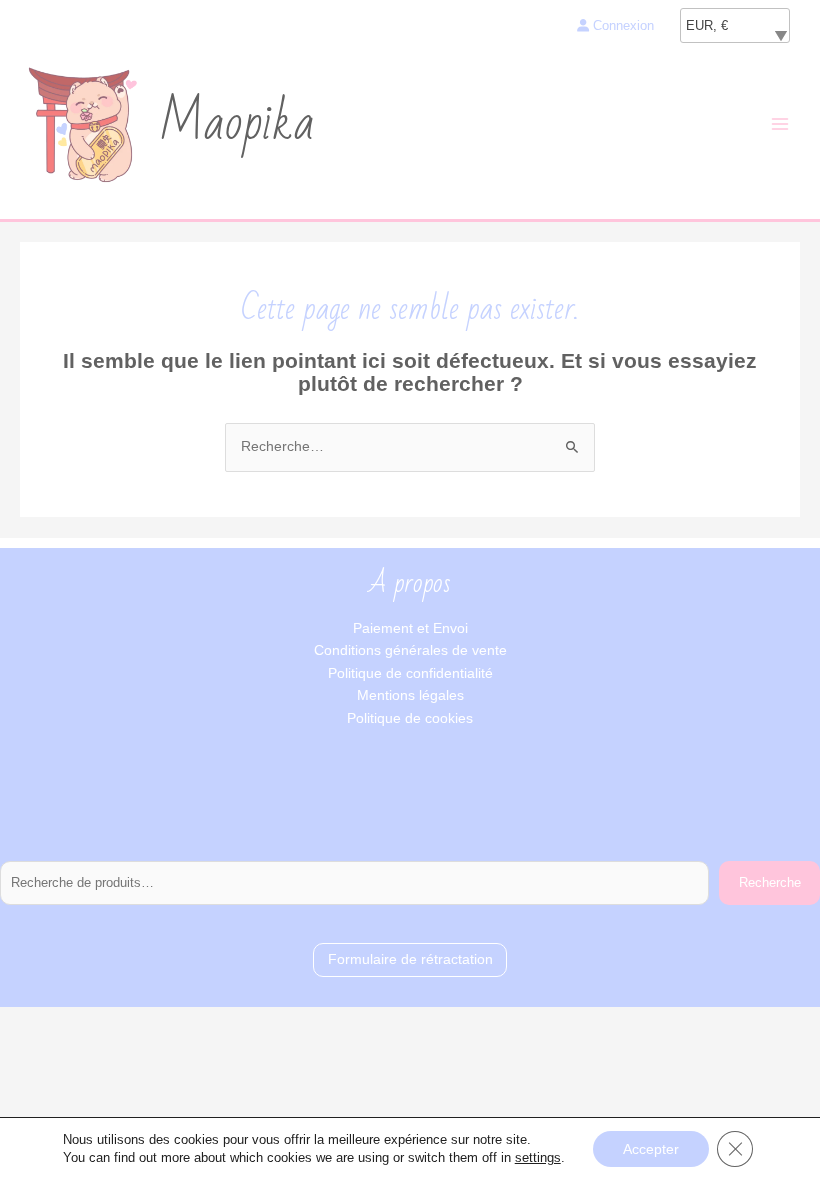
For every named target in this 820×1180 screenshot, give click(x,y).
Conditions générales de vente (410, 650)
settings (538, 1157)
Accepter (651, 1149)
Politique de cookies (410, 718)
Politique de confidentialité (410, 673)
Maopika (237, 124)
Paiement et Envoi (410, 628)
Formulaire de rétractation (410, 959)
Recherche (770, 882)
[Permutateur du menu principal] (780, 124)
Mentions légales (410, 695)
